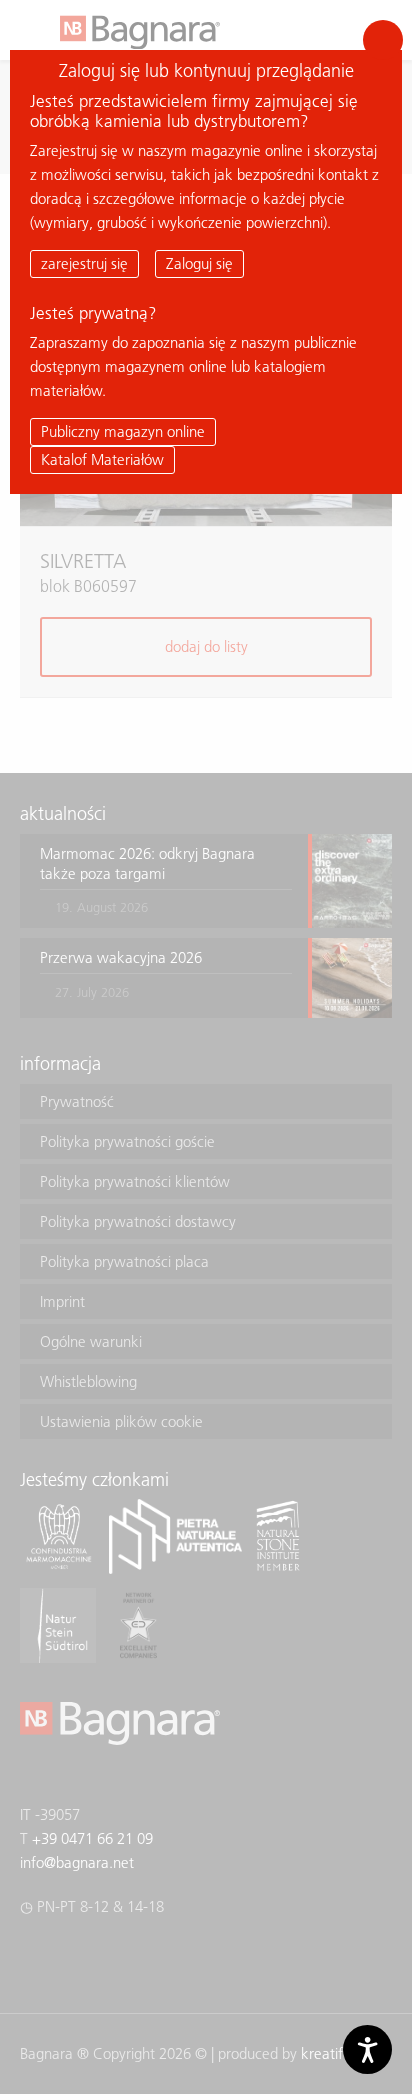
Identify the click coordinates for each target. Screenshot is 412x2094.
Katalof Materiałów (102, 459)
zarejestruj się (84, 263)
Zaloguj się (199, 263)
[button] (383, 40)
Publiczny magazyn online (123, 431)
